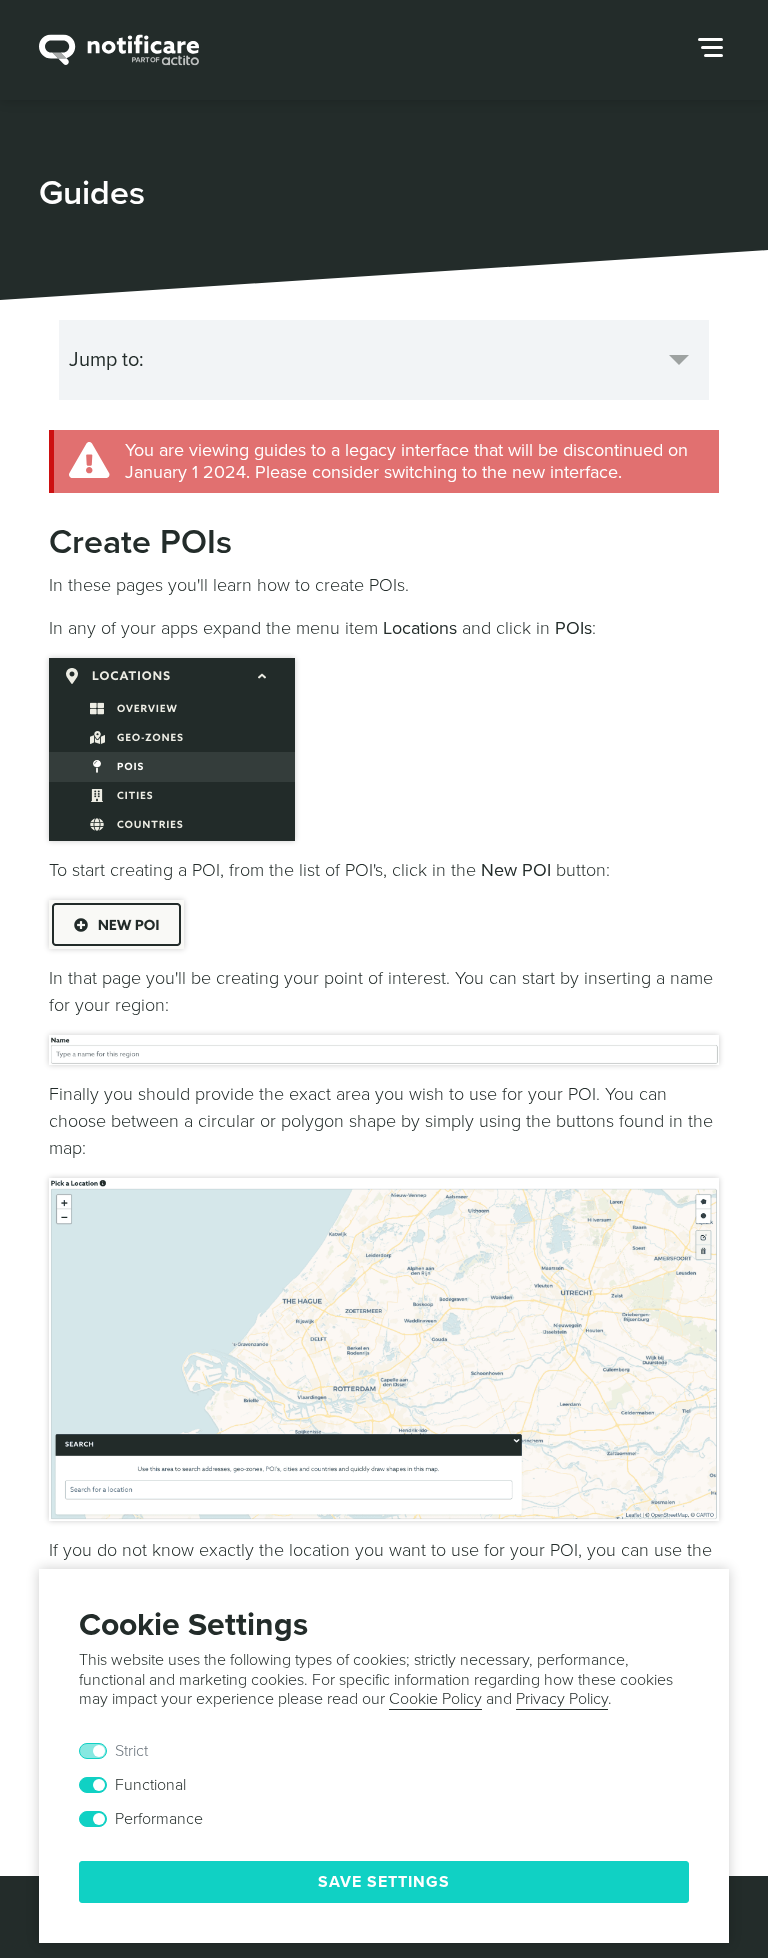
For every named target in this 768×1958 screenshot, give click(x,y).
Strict (131, 1751)
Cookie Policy (435, 1699)
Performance (159, 1819)
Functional (150, 1785)
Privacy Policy (562, 1699)
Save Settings (384, 1882)
